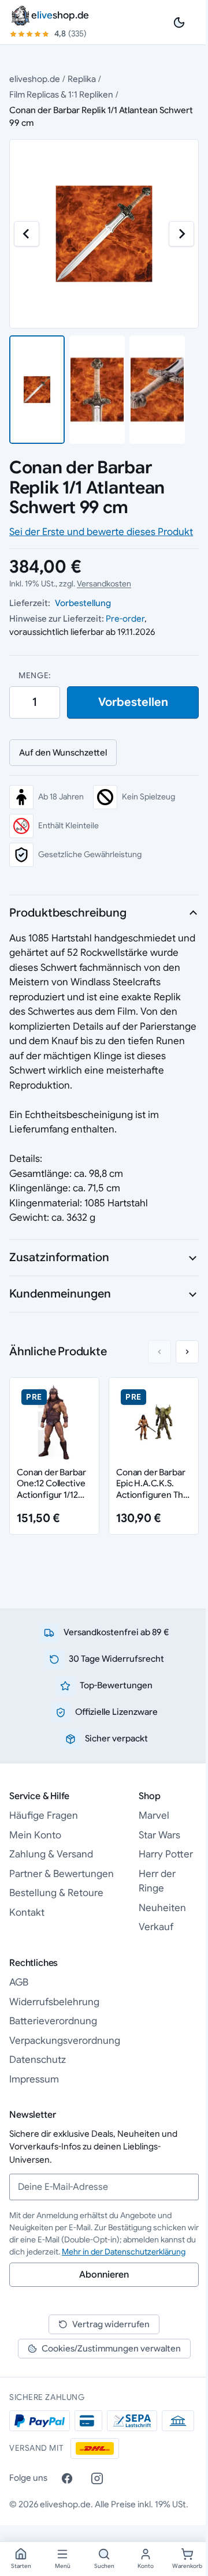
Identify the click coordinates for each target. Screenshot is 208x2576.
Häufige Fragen (44, 1816)
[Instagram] (97, 2478)
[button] (37, 390)
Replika (82, 79)
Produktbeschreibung (68, 913)
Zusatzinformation (59, 1257)
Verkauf (156, 1927)
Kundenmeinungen (60, 1294)
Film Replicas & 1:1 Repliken (61, 94)
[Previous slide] (159, 1352)
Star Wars (159, 1835)
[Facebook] (67, 2478)
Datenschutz (38, 2060)
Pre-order (125, 618)
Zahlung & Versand (51, 1854)
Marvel (154, 1816)
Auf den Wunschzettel (63, 752)
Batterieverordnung (53, 2021)
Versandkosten (104, 584)
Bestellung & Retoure (56, 1893)
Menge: (34, 675)
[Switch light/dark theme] (179, 23)
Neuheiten (162, 1908)
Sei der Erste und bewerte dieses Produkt (101, 532)
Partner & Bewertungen (62, 1874)
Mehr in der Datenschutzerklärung (124, 2252)
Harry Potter (166, 1854)
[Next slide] (187, 1352)
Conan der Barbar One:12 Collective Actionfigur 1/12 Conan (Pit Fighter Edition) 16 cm (53, 1495)
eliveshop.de (35, 79)
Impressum (34, 2079)
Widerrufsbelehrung (54, 2002)
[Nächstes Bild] (181, 234)
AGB (19, 1982)
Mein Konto (35, 1835)
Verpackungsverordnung (65, 2041)
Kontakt (27, 1913)
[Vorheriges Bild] (27, 234)
